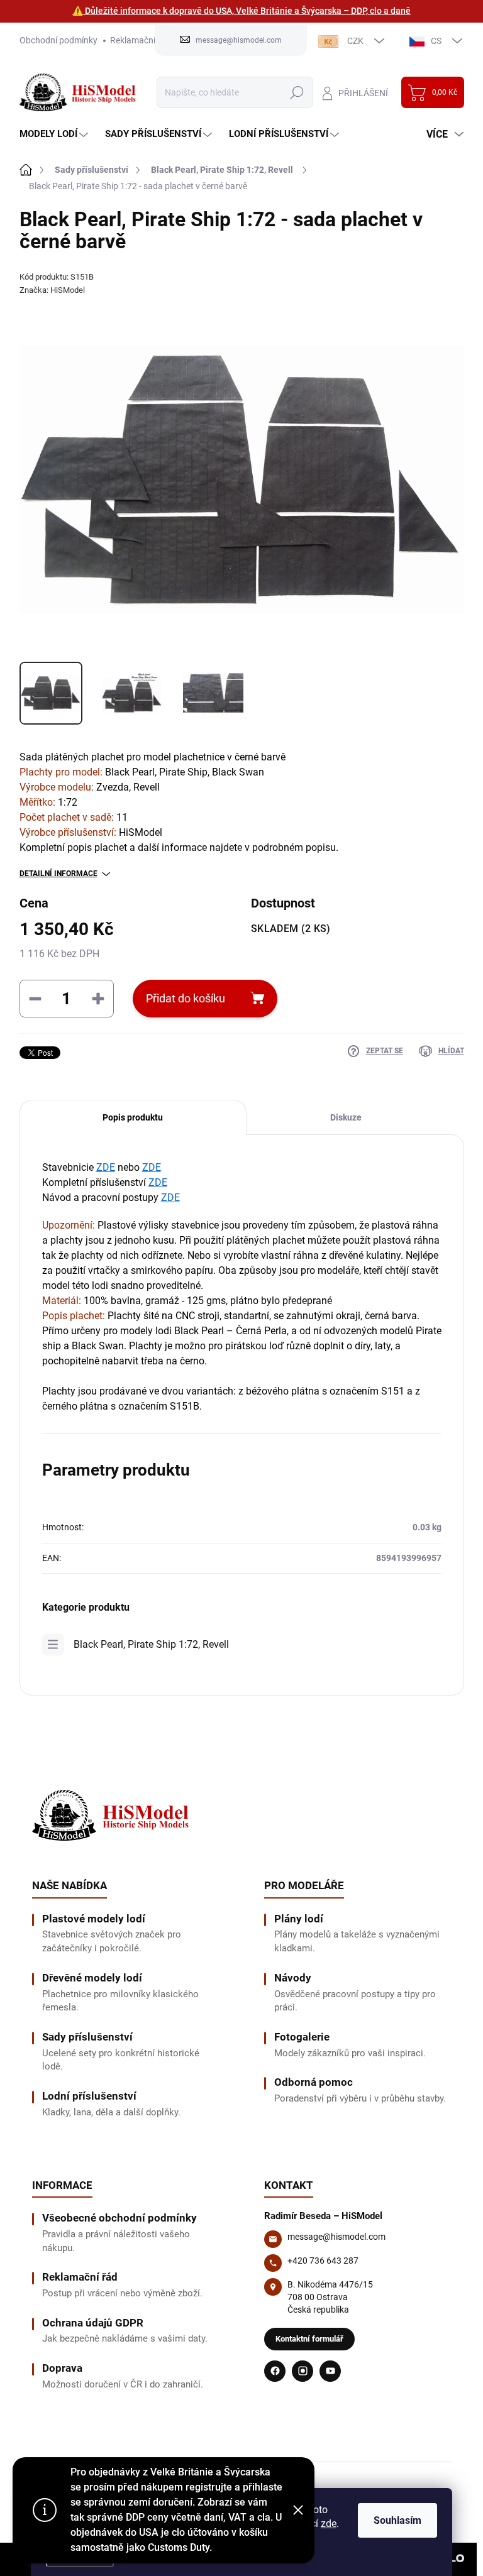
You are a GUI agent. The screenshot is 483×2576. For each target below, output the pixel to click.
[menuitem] (55, 134)
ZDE (106, 1167)
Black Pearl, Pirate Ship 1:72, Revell (151, 1644)
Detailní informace (58, 874)
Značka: (52, 290)
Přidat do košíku (186, 998)
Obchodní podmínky (58, 40)
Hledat (297, 92)
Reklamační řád (140, 40)
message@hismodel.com (336, 2237)
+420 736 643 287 (323, 2261)
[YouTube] (330, 2371)
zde (329, 2524)
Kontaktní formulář (309, 2339)
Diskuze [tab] (346, 1117)
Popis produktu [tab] (133, 1117)
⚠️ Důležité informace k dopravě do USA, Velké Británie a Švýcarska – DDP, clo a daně (241, 11)
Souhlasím (397, 2520)
